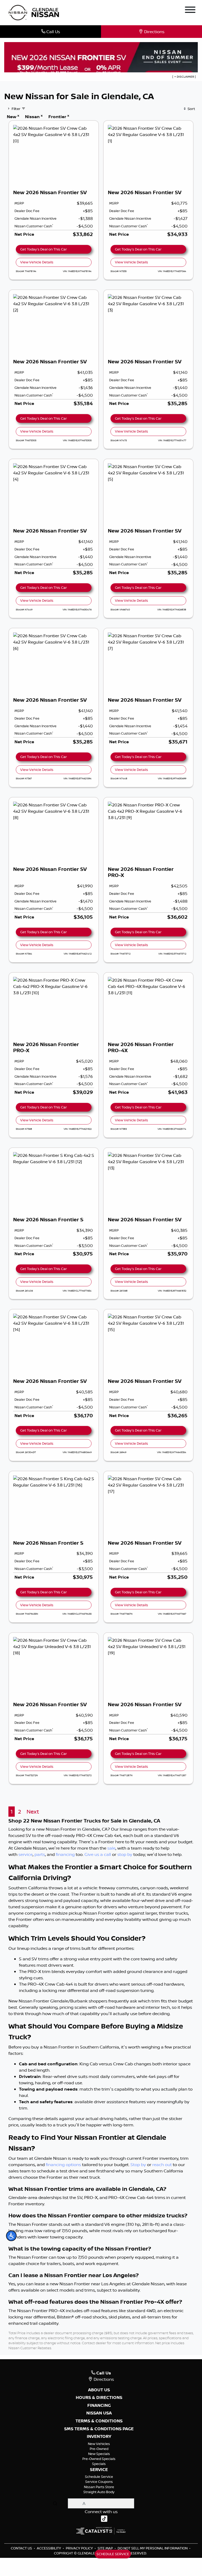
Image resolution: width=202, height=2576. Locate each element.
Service (99, 2470)
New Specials (99, 2454)
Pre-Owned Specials (99, 2459)
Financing (99, 2406)
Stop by (138, 2165)
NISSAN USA (99, 2413)
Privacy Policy (80, 2548)
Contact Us (22, 2548)
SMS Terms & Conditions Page (99, 2429)
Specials (99, 2464)
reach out (162, 2165)
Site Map (106, 2548)
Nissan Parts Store (99, 2487)
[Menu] (190, 11)
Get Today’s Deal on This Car (44, 249)
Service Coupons (99, 2482)
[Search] (55, 2503)
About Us (99, 2390)
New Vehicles (99, 2444)
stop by (125, 1854)
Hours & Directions (99, 2398)
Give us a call (98, 1854)
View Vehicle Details (37, 262)
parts (40, 1854)
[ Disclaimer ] (184, 77)
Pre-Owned (99, 2449)
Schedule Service (99, 2477)
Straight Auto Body (99, 2492)
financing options (63, 2165)
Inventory (99, 2437)
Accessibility (49, 2548)
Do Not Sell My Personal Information (153, 2548)
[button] (11, 2236)
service (26, 1854)
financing (65, 1854)
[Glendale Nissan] (35, 12)
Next (33, 1812)
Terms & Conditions (99, 2421)
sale (111, 1848)
